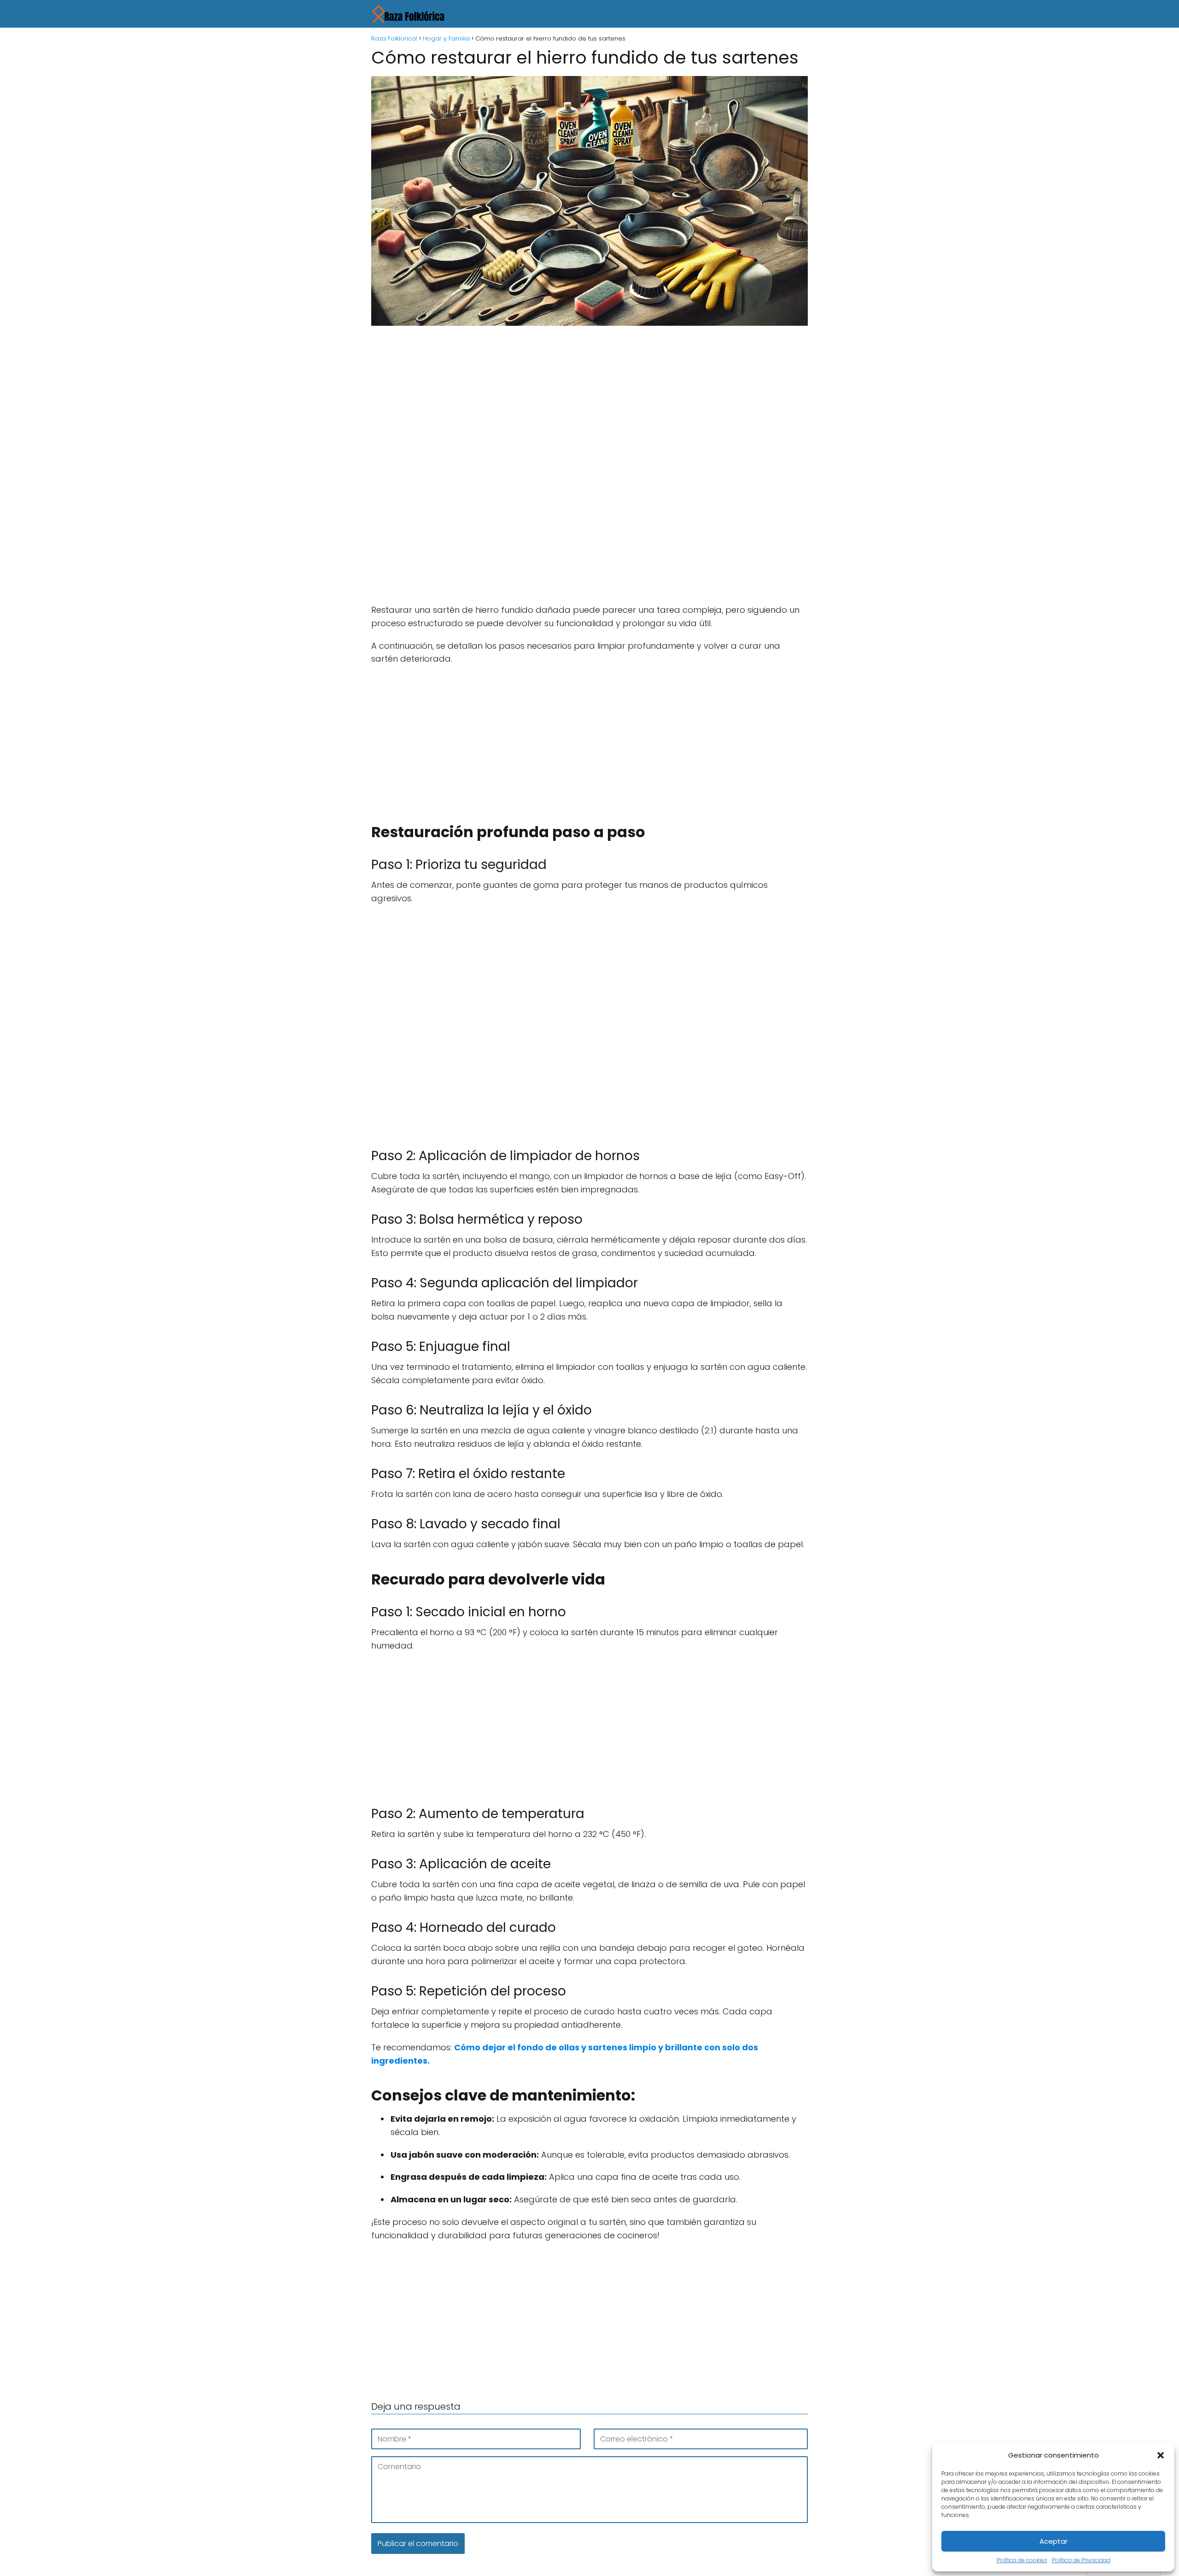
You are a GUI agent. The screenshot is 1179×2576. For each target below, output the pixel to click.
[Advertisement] (589, 401)
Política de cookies (1022, 2560)
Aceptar (1054, 2541)
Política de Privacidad (1081, 2560)
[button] (1161, 2455)
